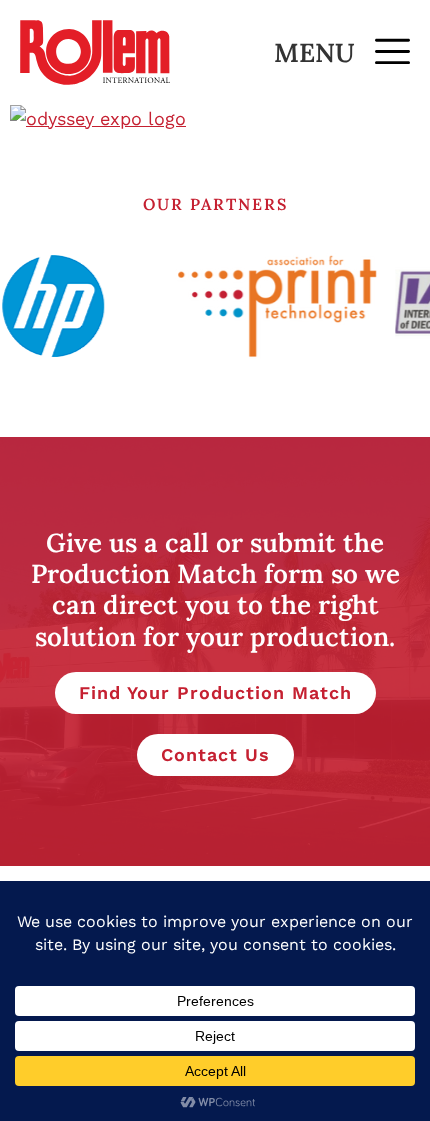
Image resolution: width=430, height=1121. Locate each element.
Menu (314, 52)
